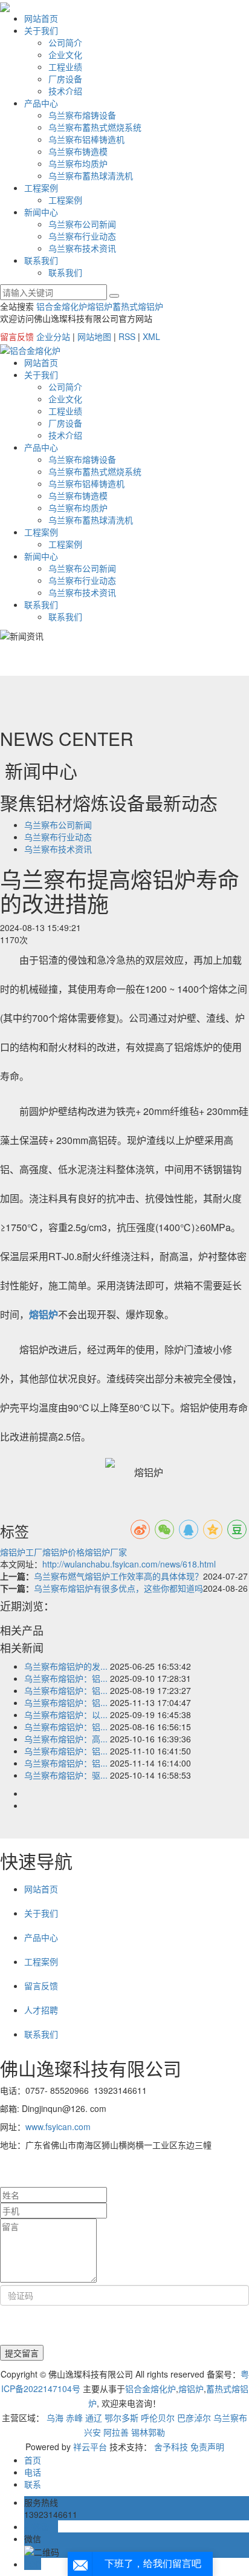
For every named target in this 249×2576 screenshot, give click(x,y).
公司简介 (65, 42)
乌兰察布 (230, 2417)
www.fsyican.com (58, 2127)
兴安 (92, 2432)
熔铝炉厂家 (106, 1552)
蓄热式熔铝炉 (138, 306)
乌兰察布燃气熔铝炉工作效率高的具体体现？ (118, 1576)
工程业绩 (65, 67)
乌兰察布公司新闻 (82, 224)
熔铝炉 (100, 306)
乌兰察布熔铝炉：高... (66, 1739)
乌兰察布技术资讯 (82, 248)
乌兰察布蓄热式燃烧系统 (95, 127)
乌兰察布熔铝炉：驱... (66, 1775)
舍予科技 (171, 2447)
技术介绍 (65, 91)
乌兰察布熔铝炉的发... (66, 1666)
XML (151, 336)
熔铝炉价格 (63, 1552)
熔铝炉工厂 (21, 1552)
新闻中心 (41, 212)
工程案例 (41, 188)
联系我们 (41, 260)
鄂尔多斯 (121, 2417)
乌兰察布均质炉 (78, 163)
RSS (127, 336)
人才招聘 (41, 2010)
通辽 (94, 2417)
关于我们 (41, 30)
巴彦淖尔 (194, 2417)
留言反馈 (17, 336)
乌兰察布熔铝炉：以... (66, 1715)
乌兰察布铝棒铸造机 (86, 139)
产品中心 (41, 103)
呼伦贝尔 (158, 2417)
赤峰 (74, 2417)
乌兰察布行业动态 (82, 236)
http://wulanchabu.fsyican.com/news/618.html (129, 1564)
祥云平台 (90, 2447)
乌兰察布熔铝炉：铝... (66, 1678)
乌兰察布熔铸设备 (82, 115)
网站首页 (41, 18)
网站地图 (94, 336)
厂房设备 (65, 79)
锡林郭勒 (148, 2432)
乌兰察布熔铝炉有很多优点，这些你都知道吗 (118, 1588)
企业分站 (53, 336)
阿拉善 (116, 2432)
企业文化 (65, 54)
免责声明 (207, 2447)
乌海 (55, 2417)
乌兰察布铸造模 (78, 151)
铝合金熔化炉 (62, 306)
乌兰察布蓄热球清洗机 (91, 175)
